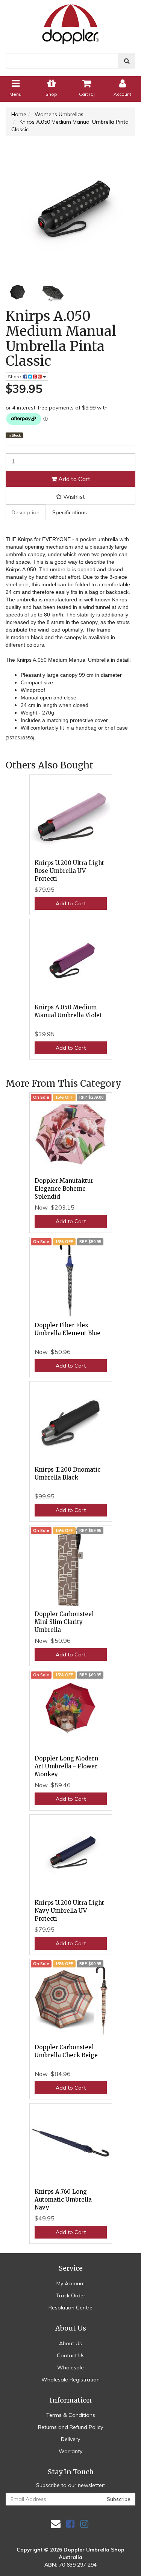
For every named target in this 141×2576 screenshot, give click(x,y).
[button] (70, 497)
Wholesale (70, 2367)
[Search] (127, 61)
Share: (16, 376)
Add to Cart (74, 479)
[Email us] (56, 2524)
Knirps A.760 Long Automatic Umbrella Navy (63, 2200)
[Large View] (18, 293)
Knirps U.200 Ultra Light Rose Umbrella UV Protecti (69, 871)
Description (26, 512)
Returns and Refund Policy (70, 2427)
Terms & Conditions (71, 2415)
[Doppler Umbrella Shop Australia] (71, 22)
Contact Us (71, 2355)
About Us (70, 2343)
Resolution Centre (70, 2308)
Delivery (70, 2439)
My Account (71, 2283)
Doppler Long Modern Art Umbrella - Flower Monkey (66, 1766)
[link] (70, 2524)
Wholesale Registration (70, 2380)
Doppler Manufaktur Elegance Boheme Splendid (64, 1189)
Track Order (71, 2295)
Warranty (70, 2451)
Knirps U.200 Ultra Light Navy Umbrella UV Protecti (69, 1911)
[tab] (26, 512)
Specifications (70, 512)
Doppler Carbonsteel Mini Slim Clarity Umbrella (64, 1622)
